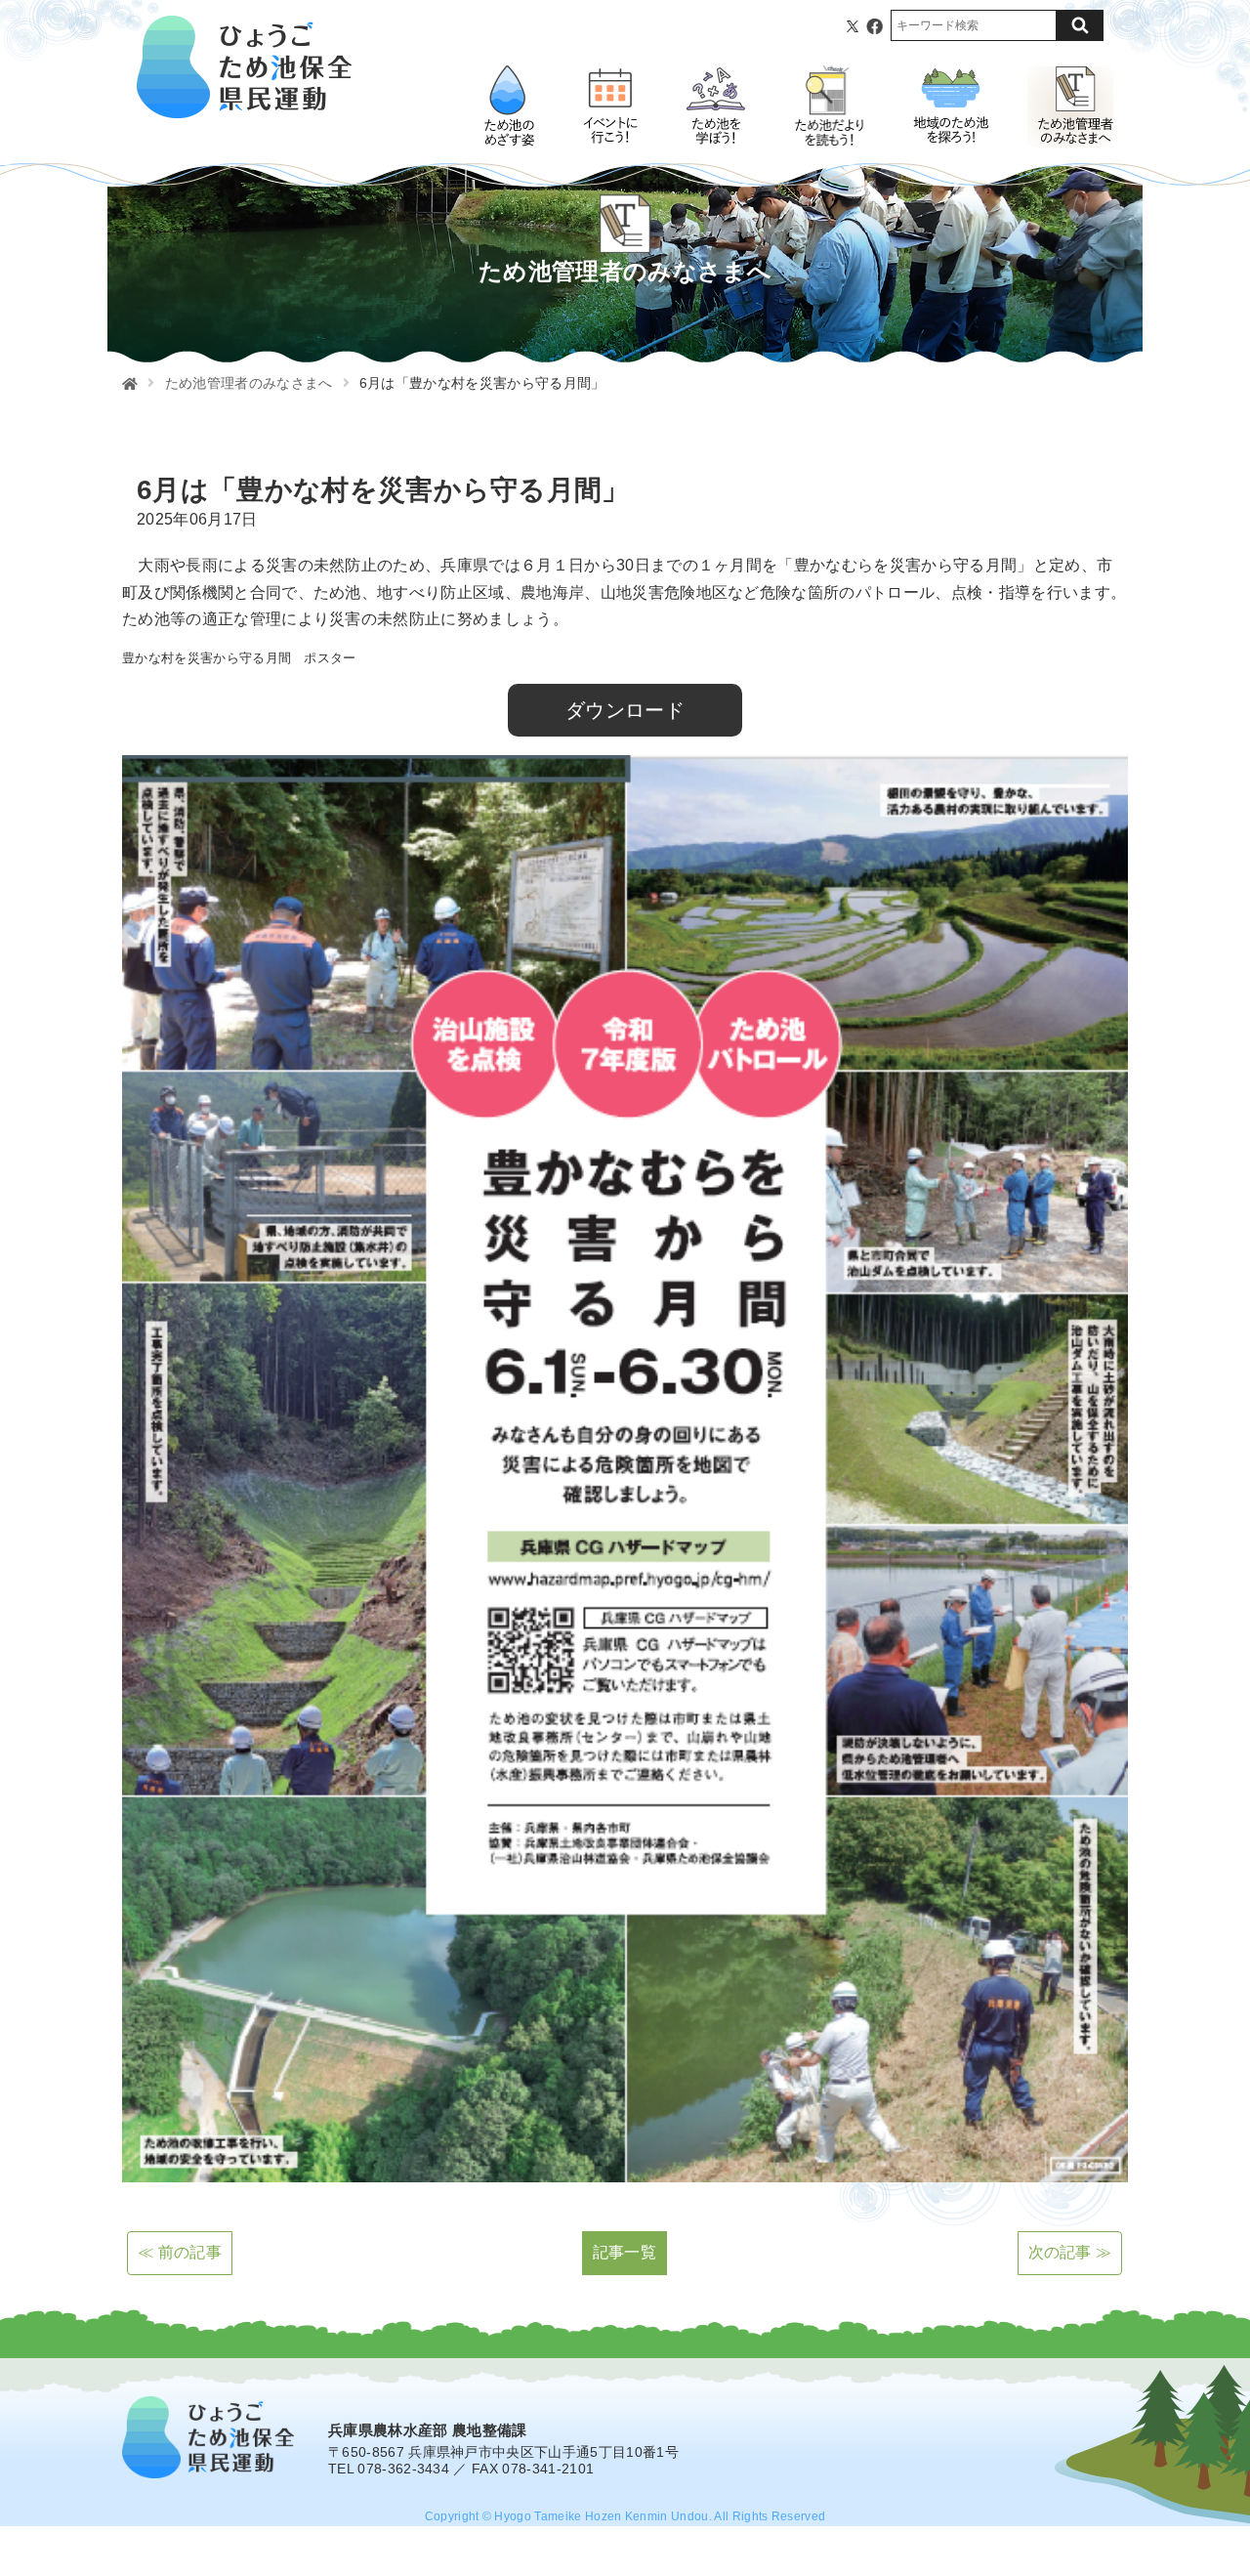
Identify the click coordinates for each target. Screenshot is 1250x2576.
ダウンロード (625, 710)
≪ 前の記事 (180, 2252)
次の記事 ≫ (1070, 2252)
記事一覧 (625, 2252)
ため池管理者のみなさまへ (249, 383)
